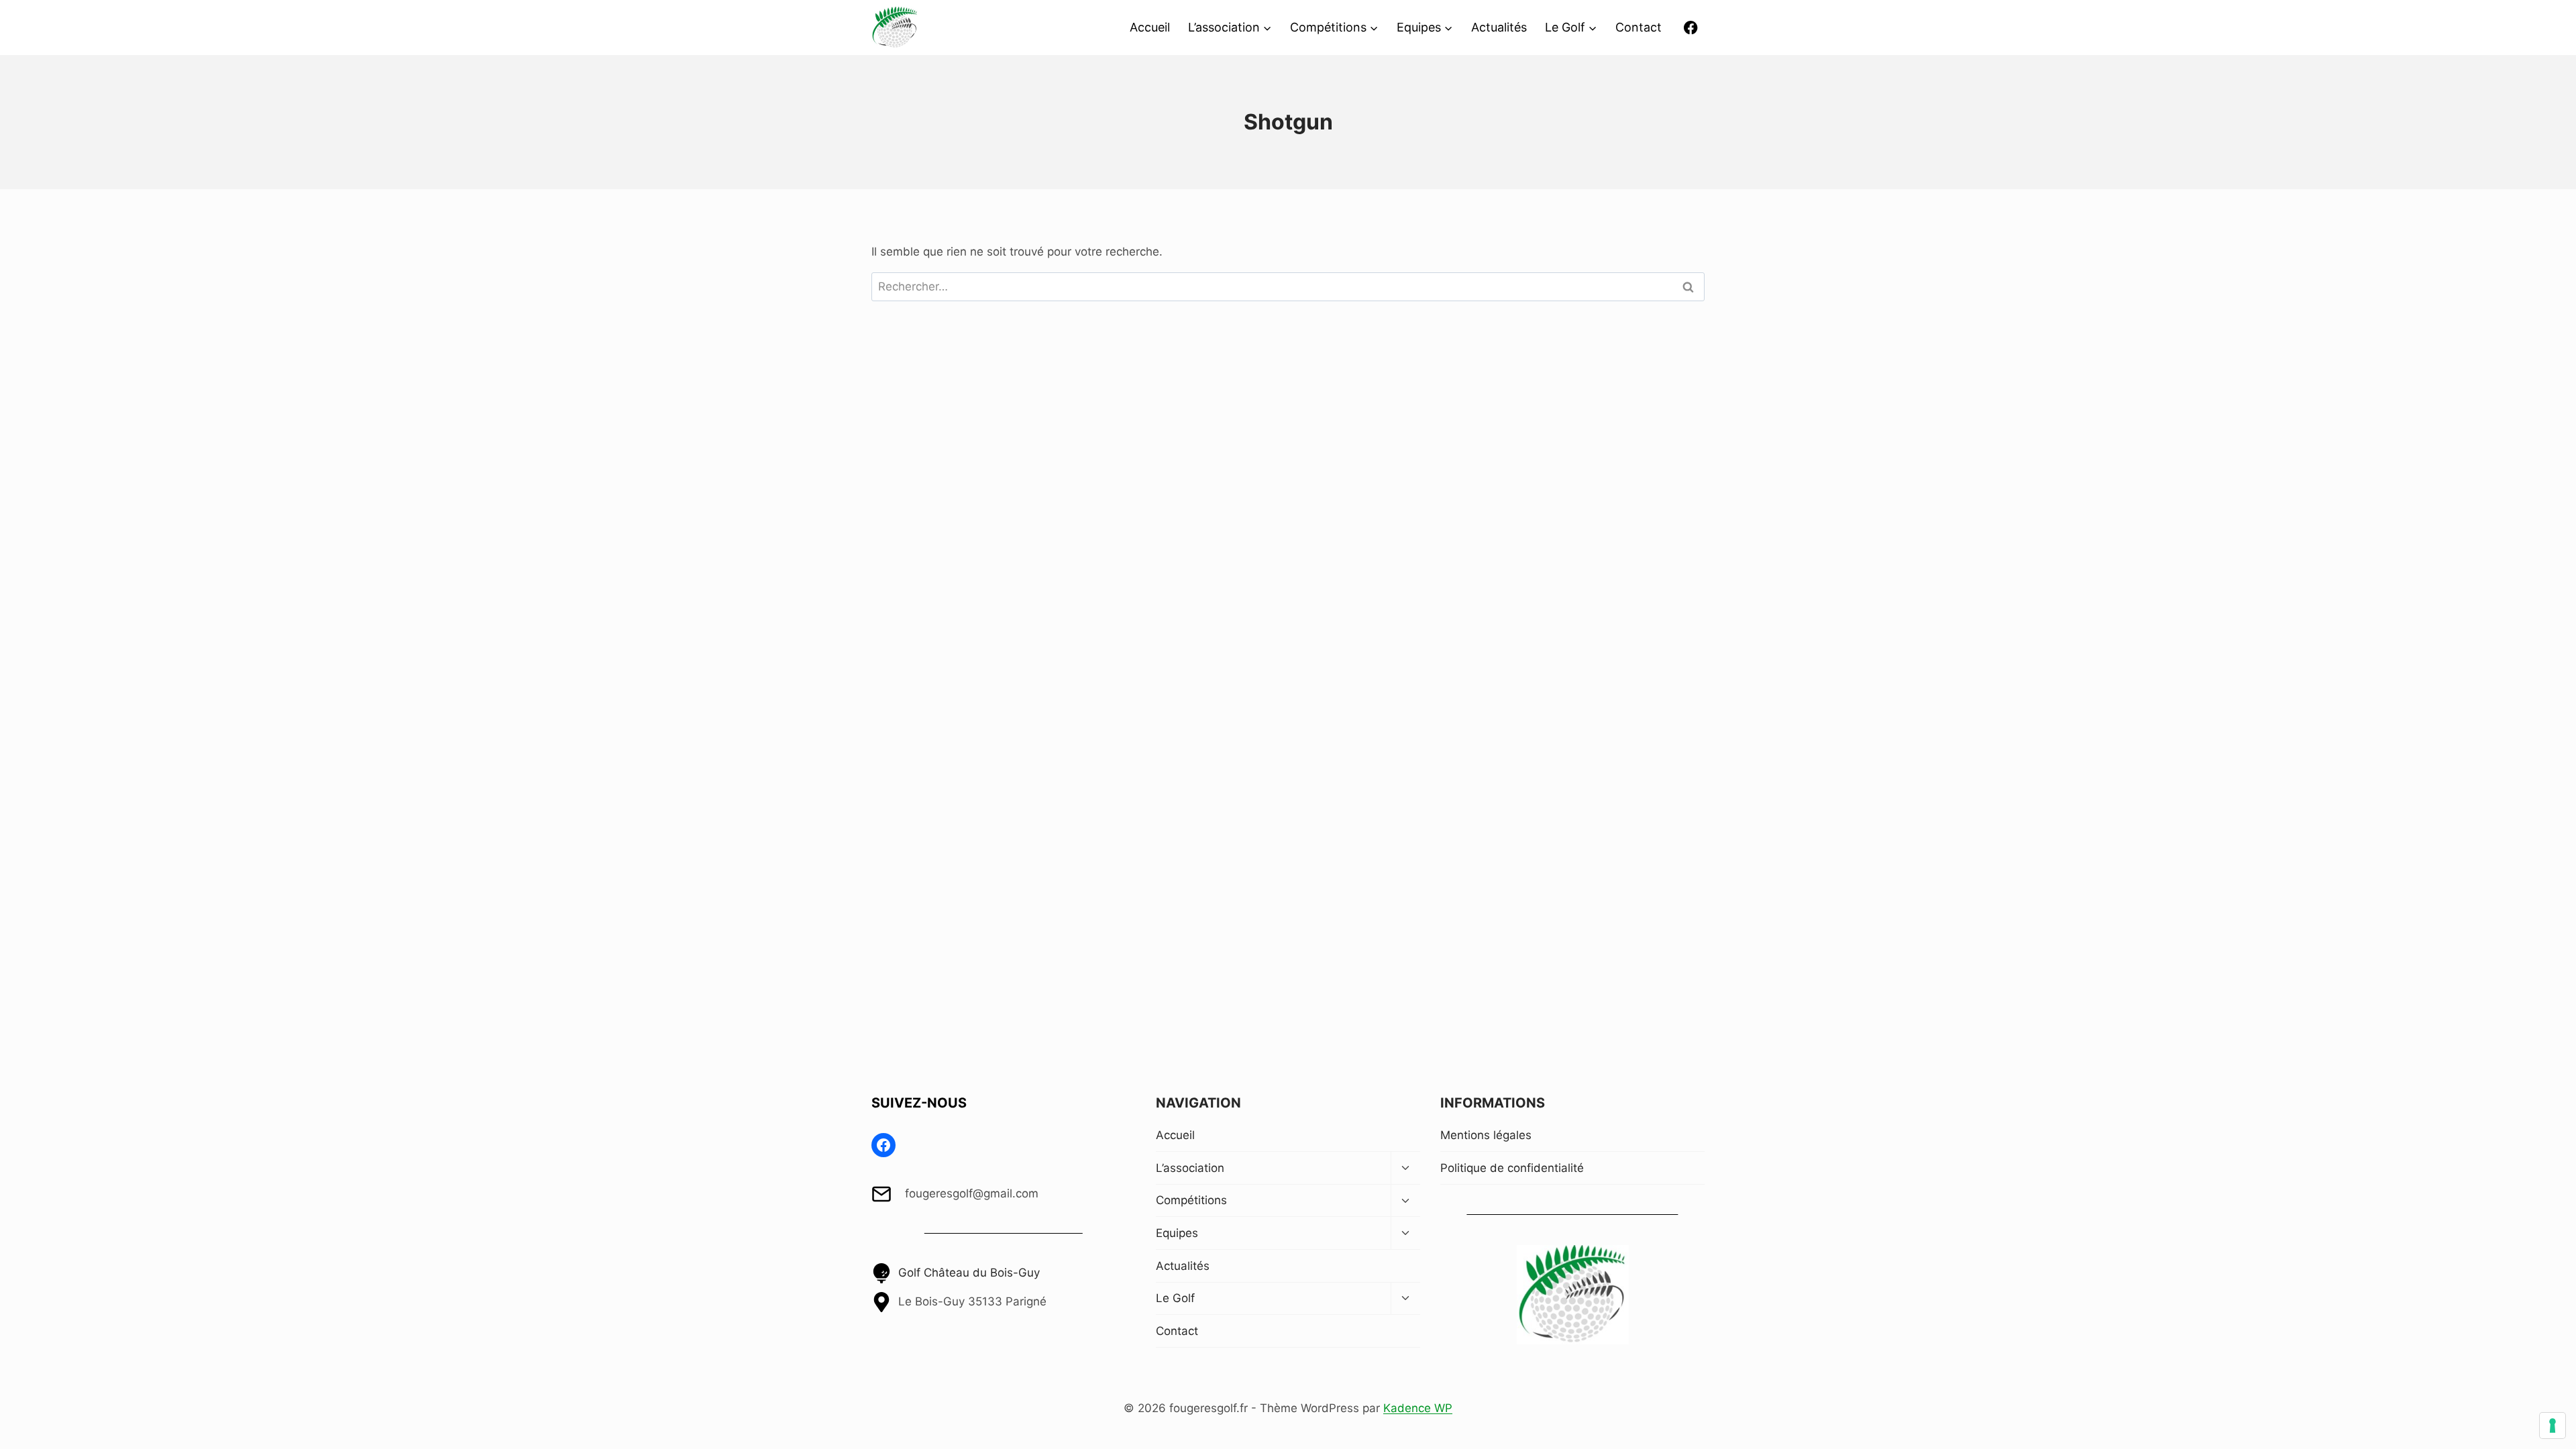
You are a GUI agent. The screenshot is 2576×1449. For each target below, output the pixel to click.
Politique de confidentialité (1512, 1168)
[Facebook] (1691, 28)
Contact (1639, 27)
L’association (1190, 1168)
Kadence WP (1418, 1408)
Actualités (1499, 27)
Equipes (1177, 1233)
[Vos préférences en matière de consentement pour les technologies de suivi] (2553, 1426)
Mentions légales (1486, 1135)
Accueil (1150, 27)
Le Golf (1175, 1298)
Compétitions (1191, 1200)
